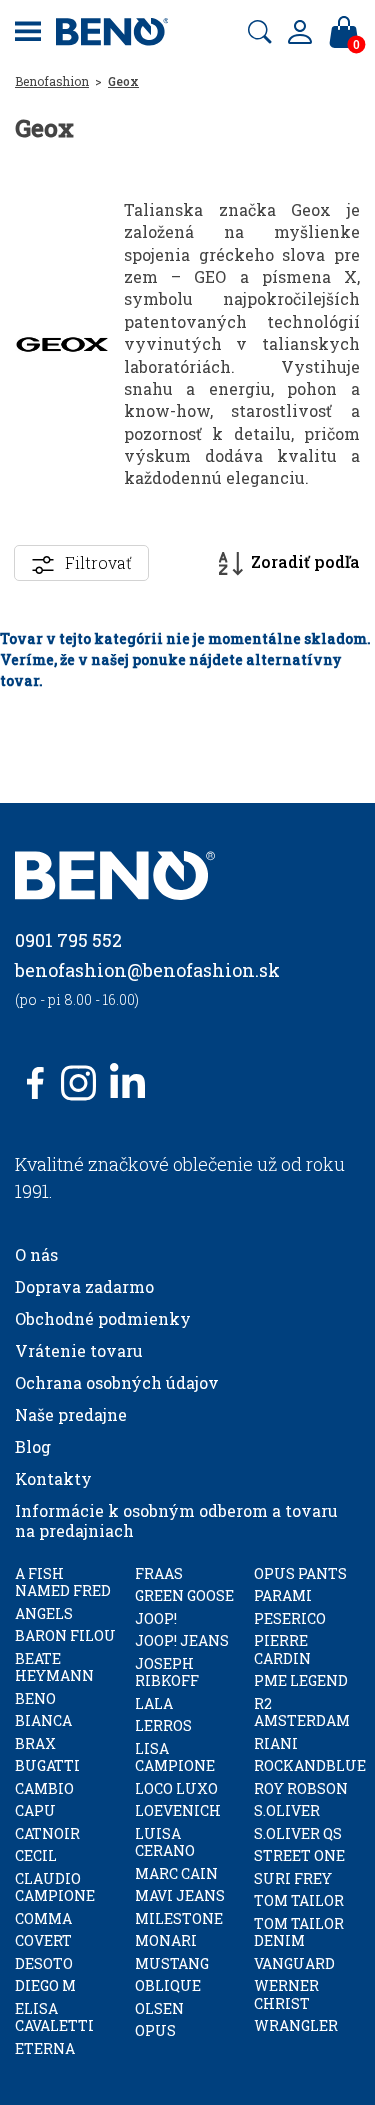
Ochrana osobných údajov (117, 1382)
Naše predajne (71, 1414)
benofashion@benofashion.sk (147, 970)
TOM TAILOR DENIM (299, 1932)
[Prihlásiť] (300, 32)
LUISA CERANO (165, 1842)
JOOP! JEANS (182, 1640)
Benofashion (52, 81)
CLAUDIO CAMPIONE (55, 1887)
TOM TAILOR (299, 1900)
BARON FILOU (65, 1635)
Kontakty (53, 1478)
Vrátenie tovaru (79, 1350)
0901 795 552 (68, 940)
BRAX (35, 1743)
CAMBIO (44, 1788)
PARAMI (283, 1595)
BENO (35, 1698)
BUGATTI (47, 1765)
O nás (36, 1254)
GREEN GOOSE (184, 1595)
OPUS (155, 2030)
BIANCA (43, 1720)
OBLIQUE (168, 1985)
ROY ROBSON (301, 1788)
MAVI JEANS (180, 1895)
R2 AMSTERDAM (302, 1712)
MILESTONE (179, 1918)
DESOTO (44, 1963)
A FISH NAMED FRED (63, 1582)
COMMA (43, 1918)
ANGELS (44, 1613)
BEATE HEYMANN (54, 1667)
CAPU (35, 1810)
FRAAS (159, 1573)
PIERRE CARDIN (282, 1649)
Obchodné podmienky (103, 1318)
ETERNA (45, 2048)
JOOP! (156, 1618)
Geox (123, 81)
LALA (154, 1703)
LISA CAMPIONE (175, 1757)
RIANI (276, 1743)
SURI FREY (293, 1878)
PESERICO (290, 1618)
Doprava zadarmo (84, 1286)
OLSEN (159, 2008)
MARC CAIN (176, 1873)
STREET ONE (299, 1855)
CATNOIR (47, 1833)
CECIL (36, 1855)
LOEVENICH (178, 1810)
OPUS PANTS (300, 1573)
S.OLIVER (287, 1810)
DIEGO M (45, 1985)
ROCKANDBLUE (310, 1765)
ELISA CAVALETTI (54, 2017)
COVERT (43, 1940)
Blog (33, 1446)
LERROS (163, 1725)
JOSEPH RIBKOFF (167, 1672)
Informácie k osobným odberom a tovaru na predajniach (176, 1520)
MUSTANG (172, 1963)
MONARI (166, 1940)
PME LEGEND (301, 1680)
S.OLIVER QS (298, 1833)
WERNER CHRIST (286, 1994)
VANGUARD (294, 1963)
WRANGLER (296, 2025)
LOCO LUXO (176, 1788)
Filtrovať (98, 562)
